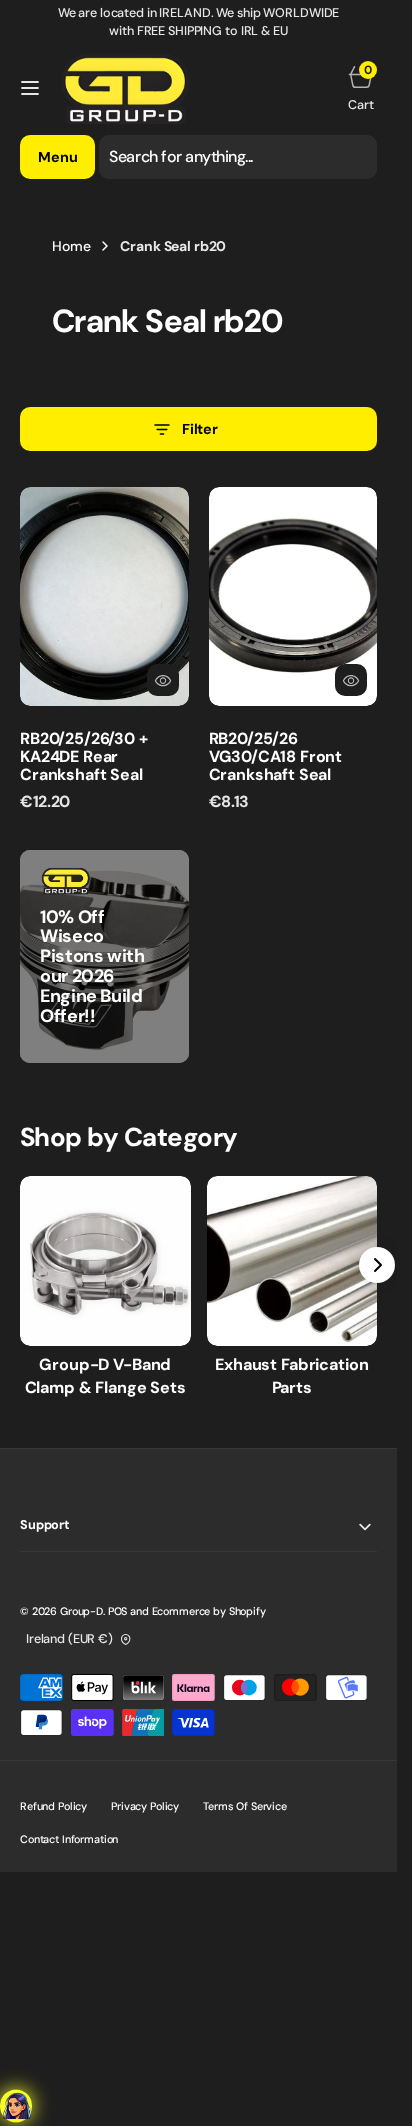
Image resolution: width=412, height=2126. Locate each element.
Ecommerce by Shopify (209, 1611)
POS (118, 1611)
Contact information (69, 1839)
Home (71, 246)
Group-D (81, 1611)
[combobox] (238, 157)
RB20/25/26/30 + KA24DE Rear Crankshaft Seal (84, 756)
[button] (30, 88)
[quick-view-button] (163, 680)
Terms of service (245, 1806)
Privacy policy (145, 1806)
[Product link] (104, 596)
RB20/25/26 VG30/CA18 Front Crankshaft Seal (276, 756)
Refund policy (53, 1806)
